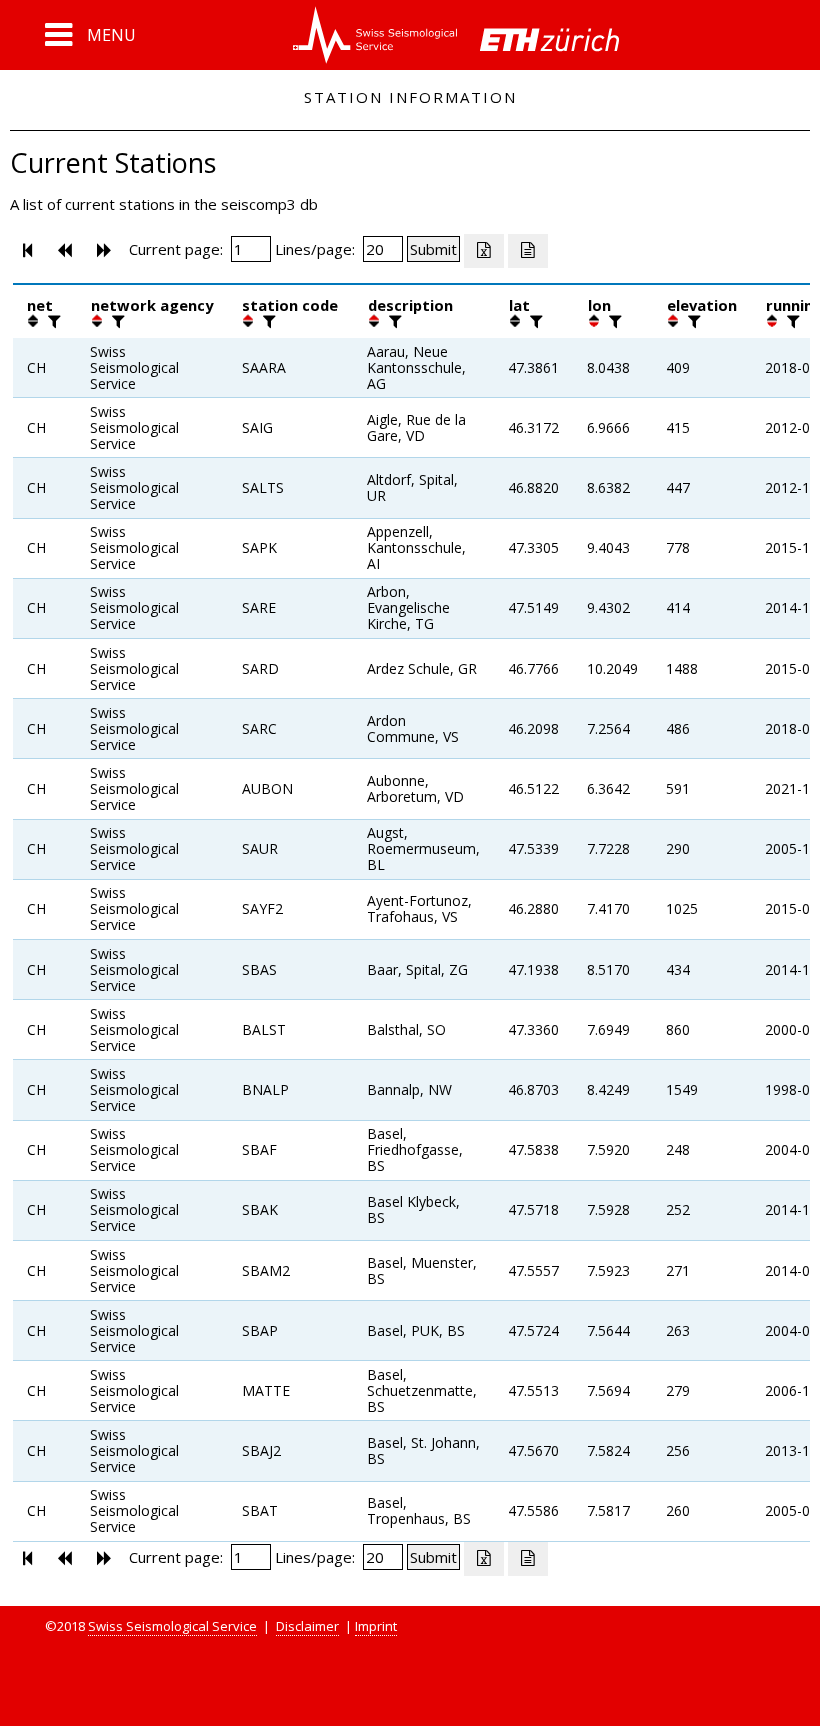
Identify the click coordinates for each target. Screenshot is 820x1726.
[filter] (52, 321)
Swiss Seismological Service (172, 1626)
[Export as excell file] (484, 251)
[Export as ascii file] (528, 251)
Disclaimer (307, 1626)
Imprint (376, 1626)
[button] (90, 35)
